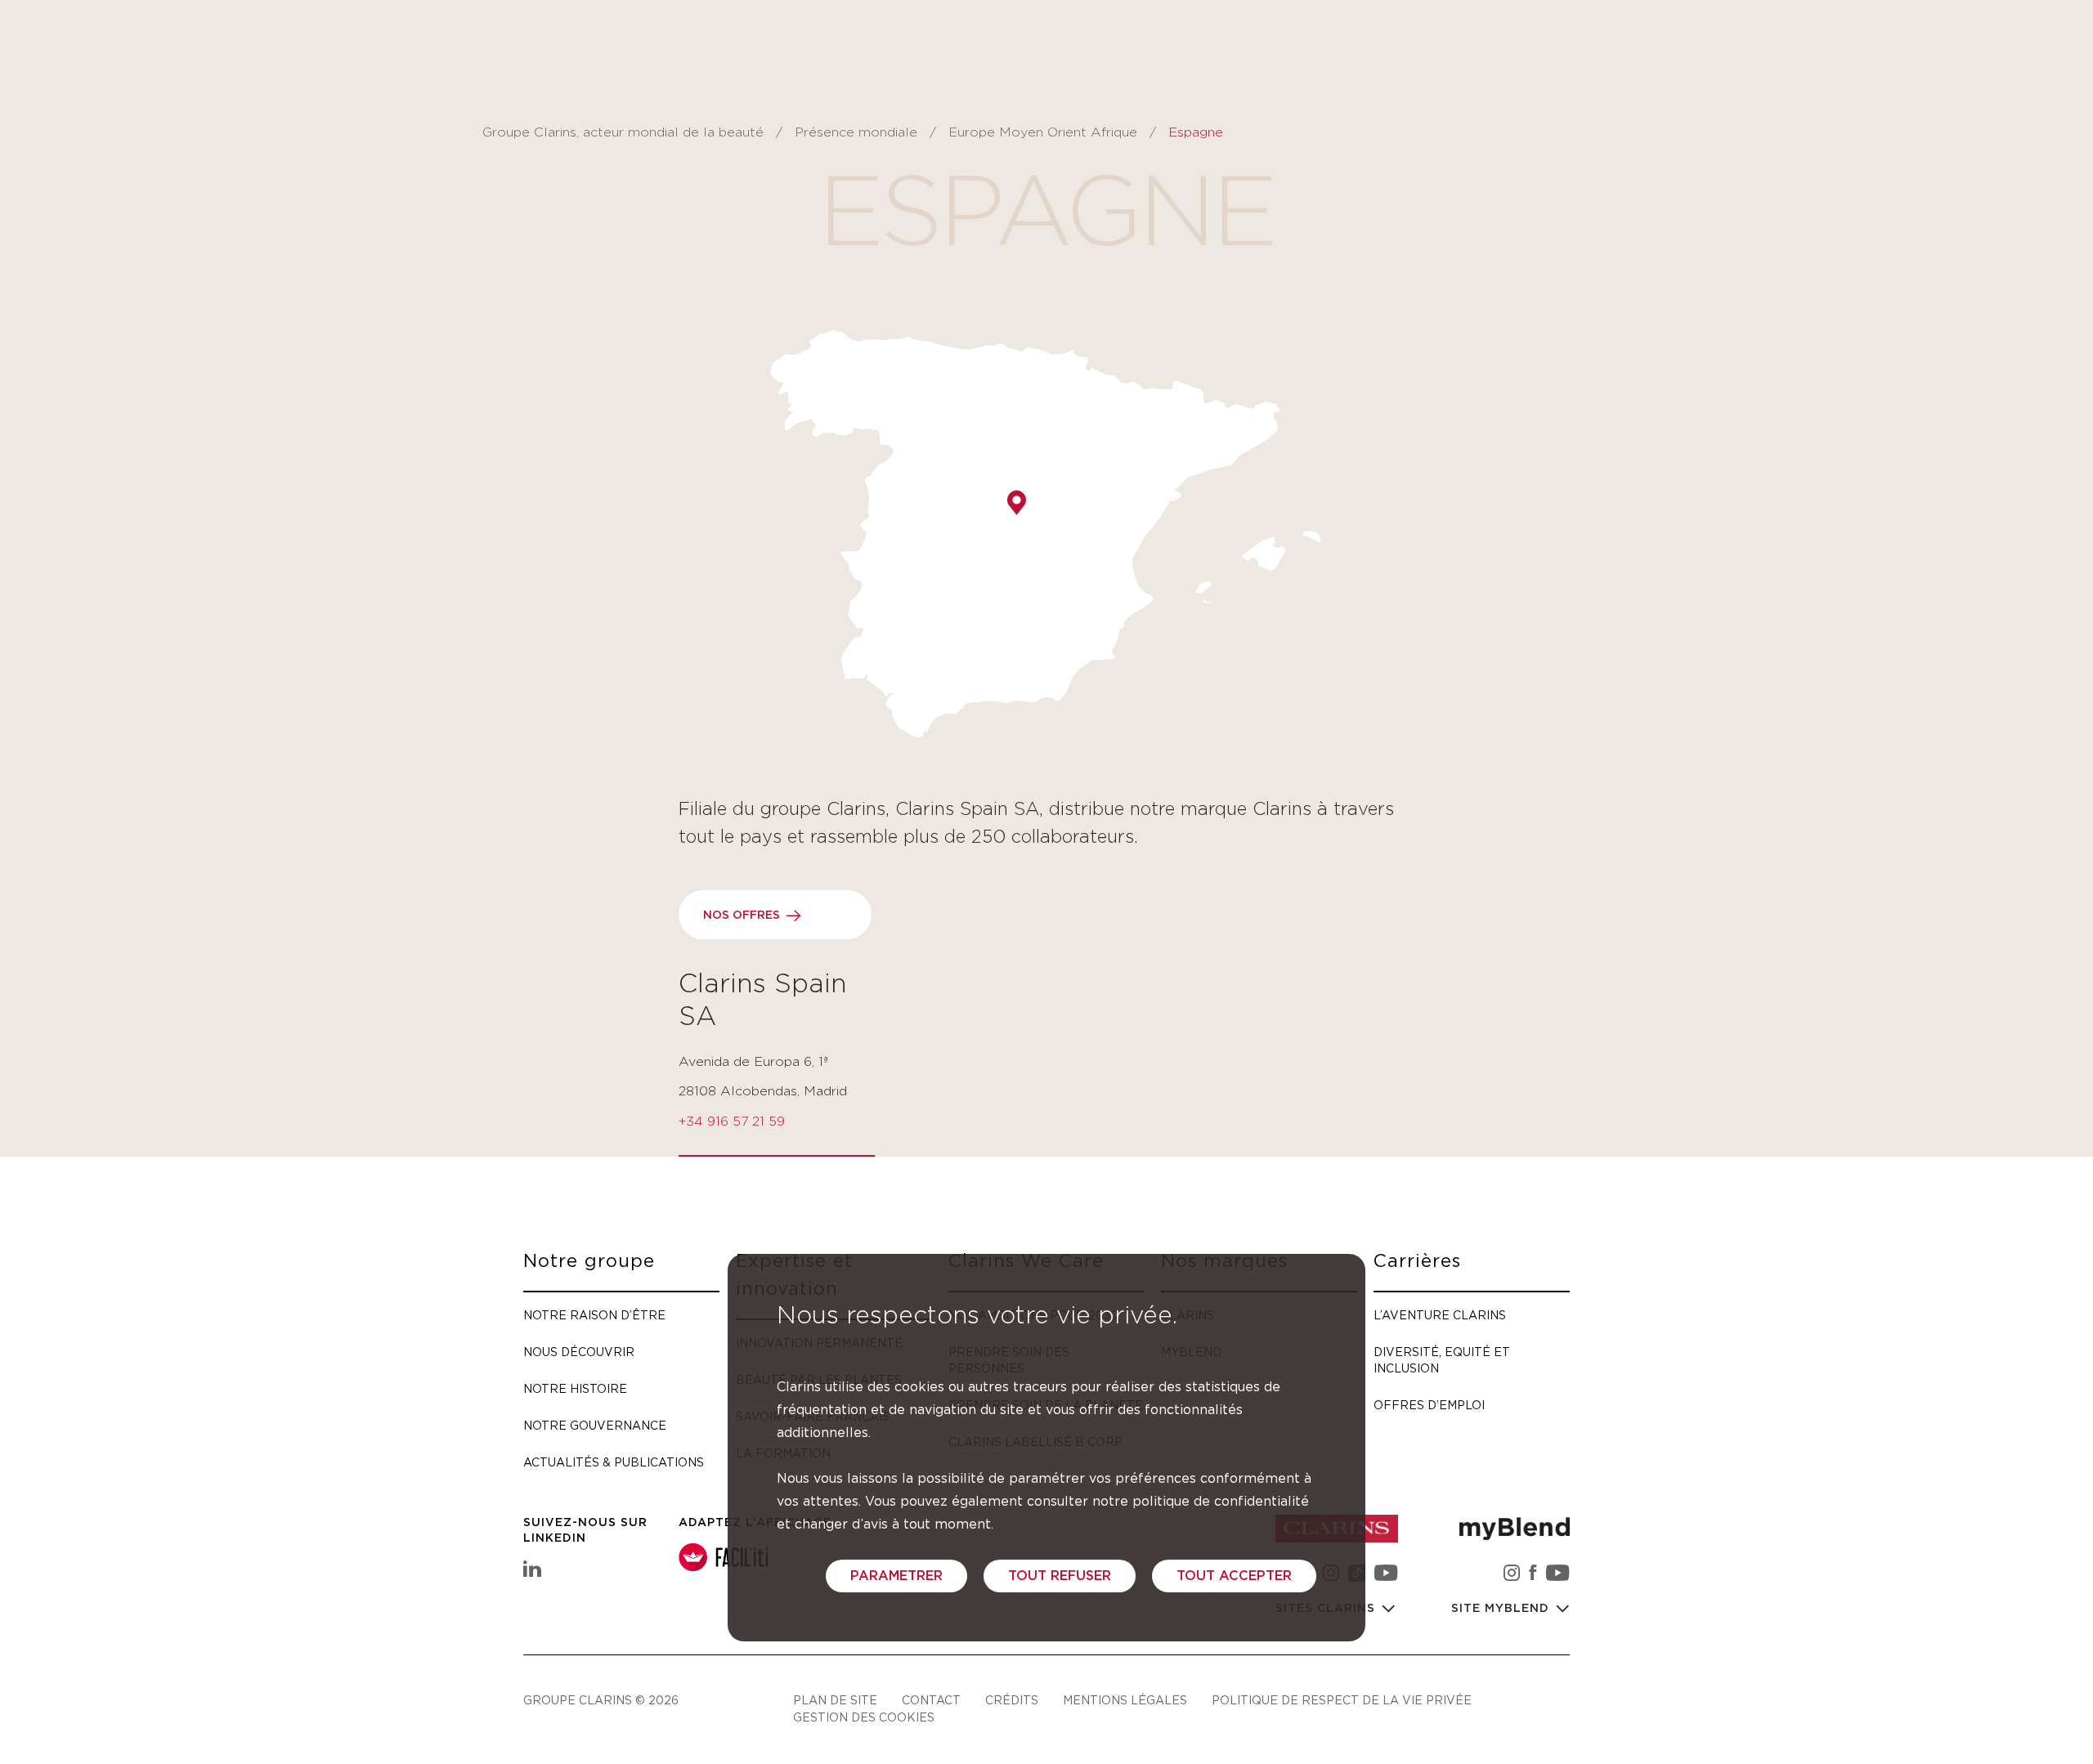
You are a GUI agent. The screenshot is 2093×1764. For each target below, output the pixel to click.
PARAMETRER (896, 1576)
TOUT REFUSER (1060, 1576)
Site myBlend (1502, 1609)
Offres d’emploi (1429, 1405)
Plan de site (835, 1700)
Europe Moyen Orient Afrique (1043, 132)
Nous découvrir (579, 1352)
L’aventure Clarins (1440, 1315)
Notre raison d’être (594, 1315)
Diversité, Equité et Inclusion (1442, 1360)
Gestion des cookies (864, 1717)
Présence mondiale (858, 132)
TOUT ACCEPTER (1234, 1576)
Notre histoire (575, 1388)
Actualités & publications (614, 1462)
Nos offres (742, 916)
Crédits (1012, 1700)
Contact (931, 1700)
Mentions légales (1125, 1700)
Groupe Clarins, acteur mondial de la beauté (623, 132)
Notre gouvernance (595, 1425)
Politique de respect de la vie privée (1342, 1700)
